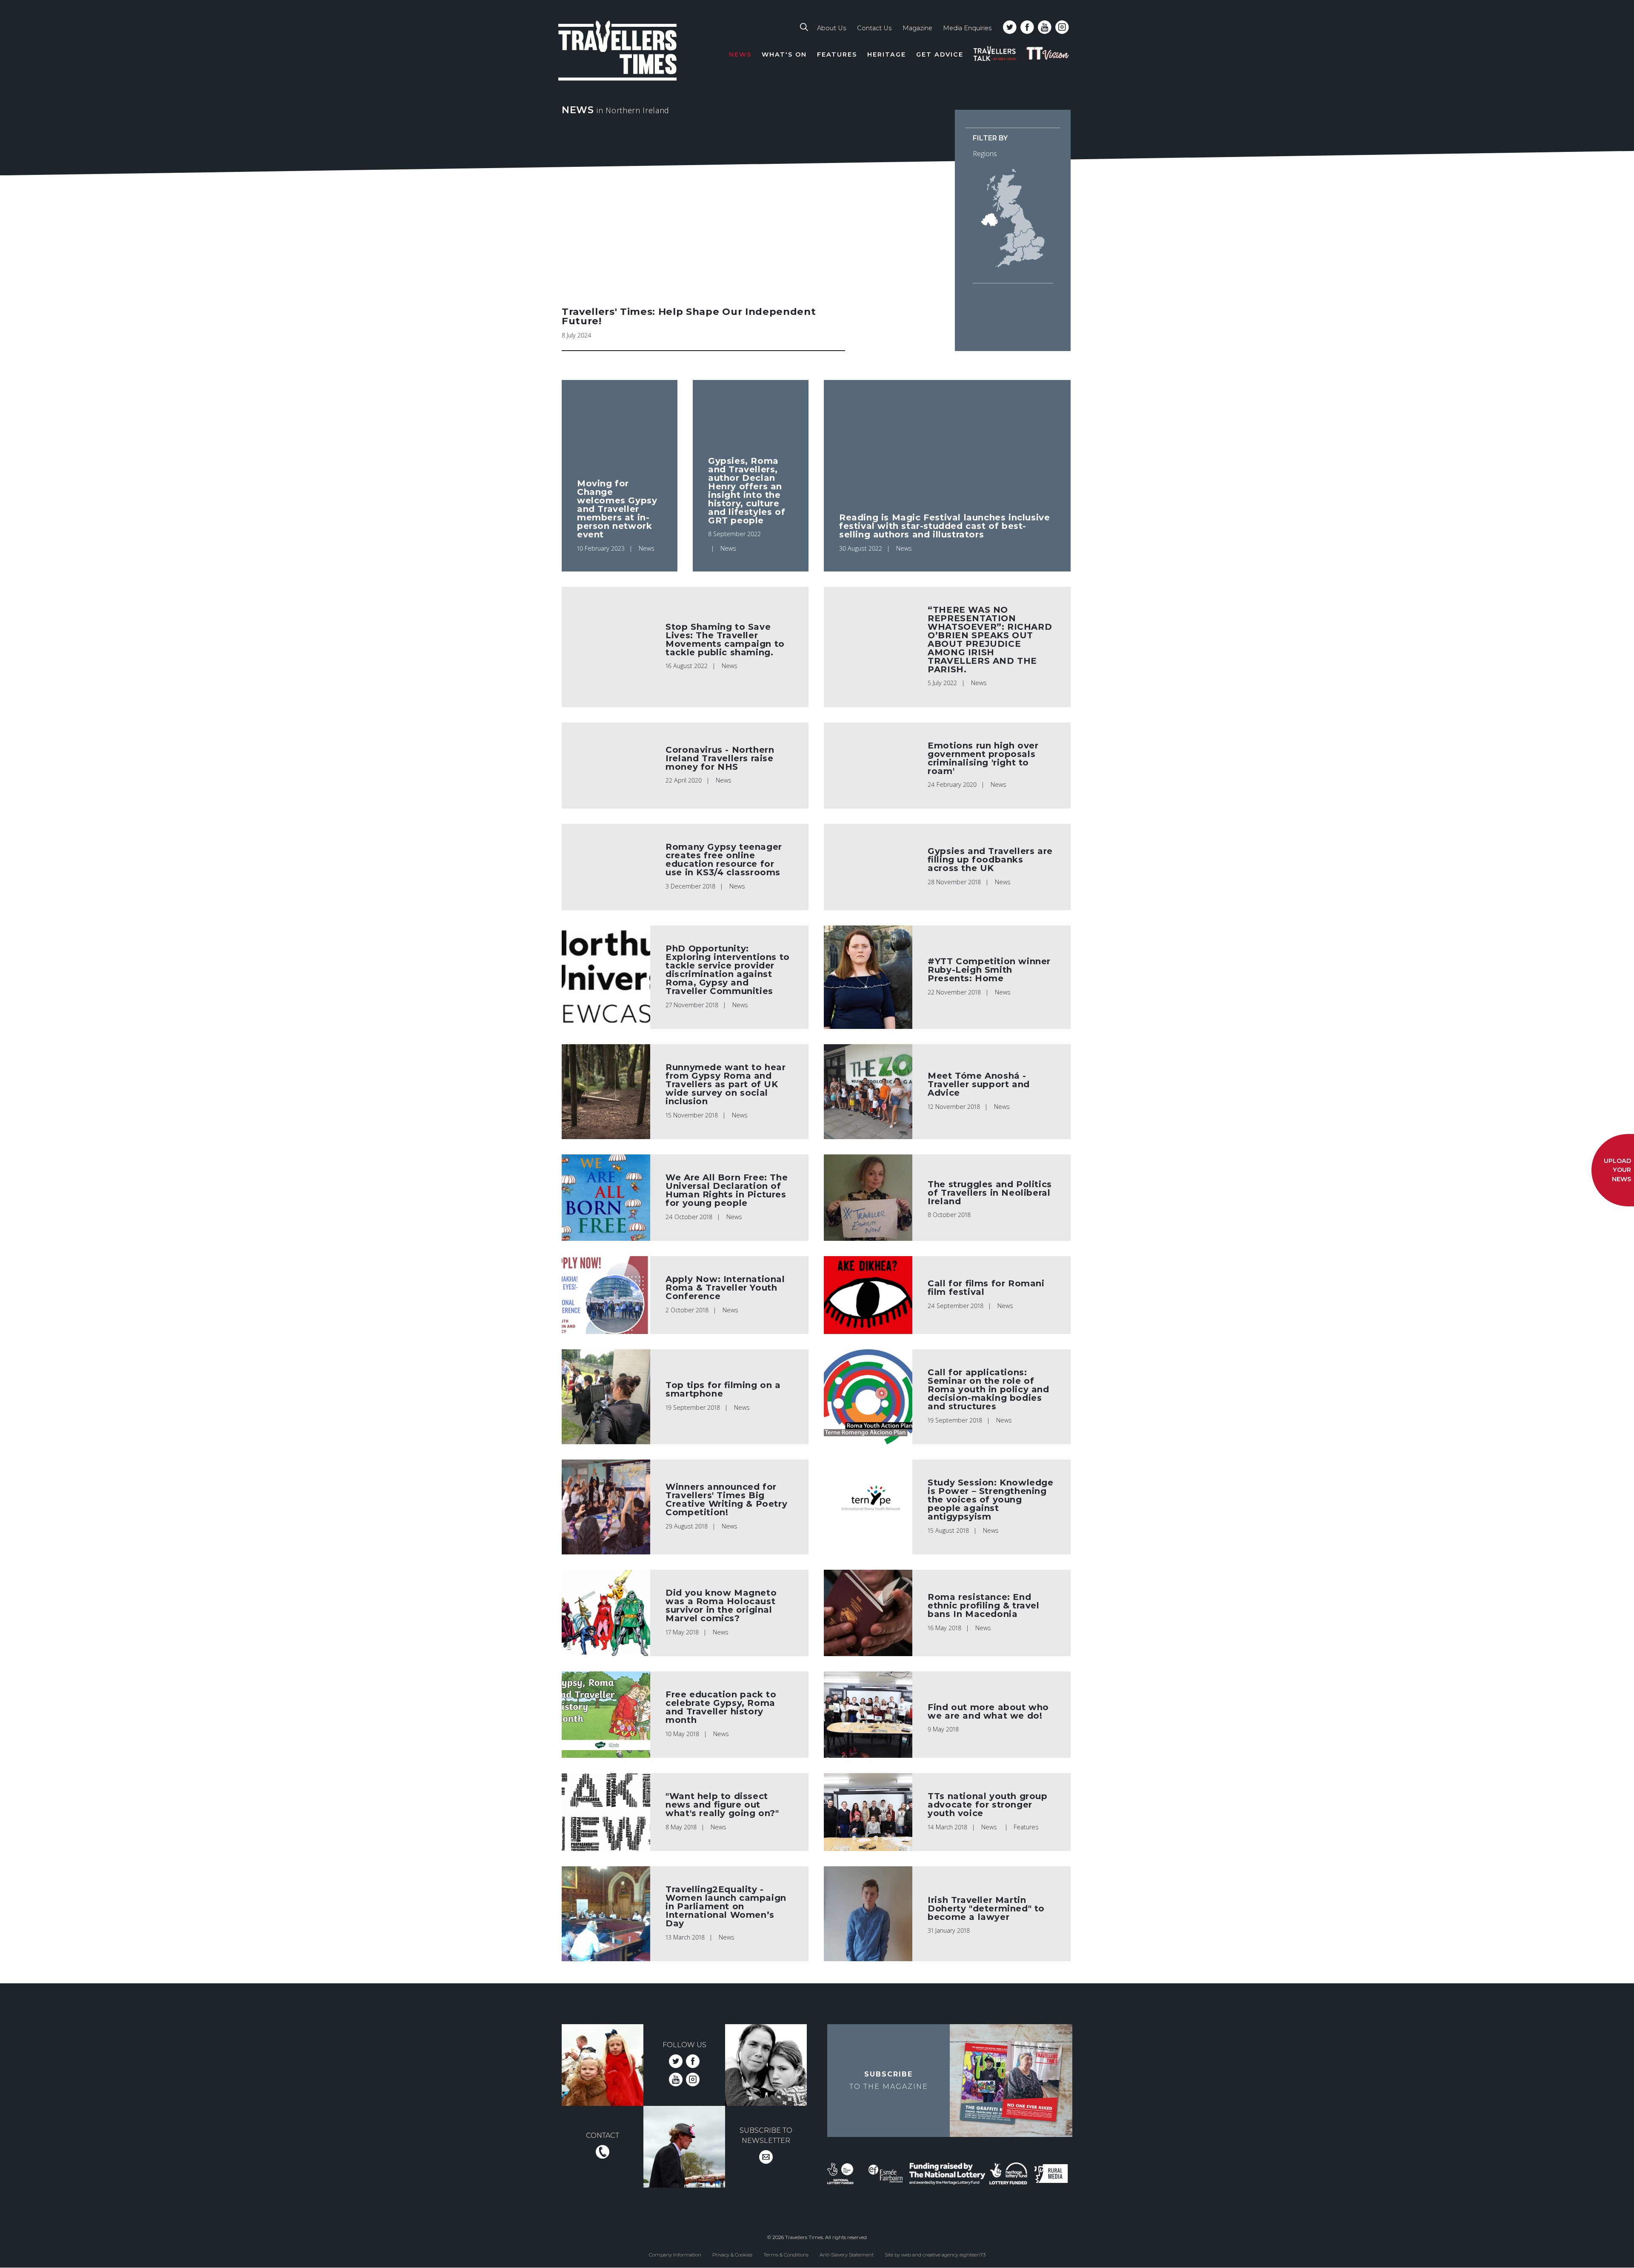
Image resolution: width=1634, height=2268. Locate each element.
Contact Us (874, 28)
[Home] (618, 52)
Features (837, 54)
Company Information (675, 2254)
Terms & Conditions (786, 2254)
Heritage (887, 54)
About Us (831, 28)
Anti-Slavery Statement (847, 2254)
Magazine (917, 28)
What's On (784, 54)
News (740, 54)
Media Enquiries (967, 28)
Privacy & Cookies (732, 2254)
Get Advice (940, 54)
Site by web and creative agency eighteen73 (935, 2254)
